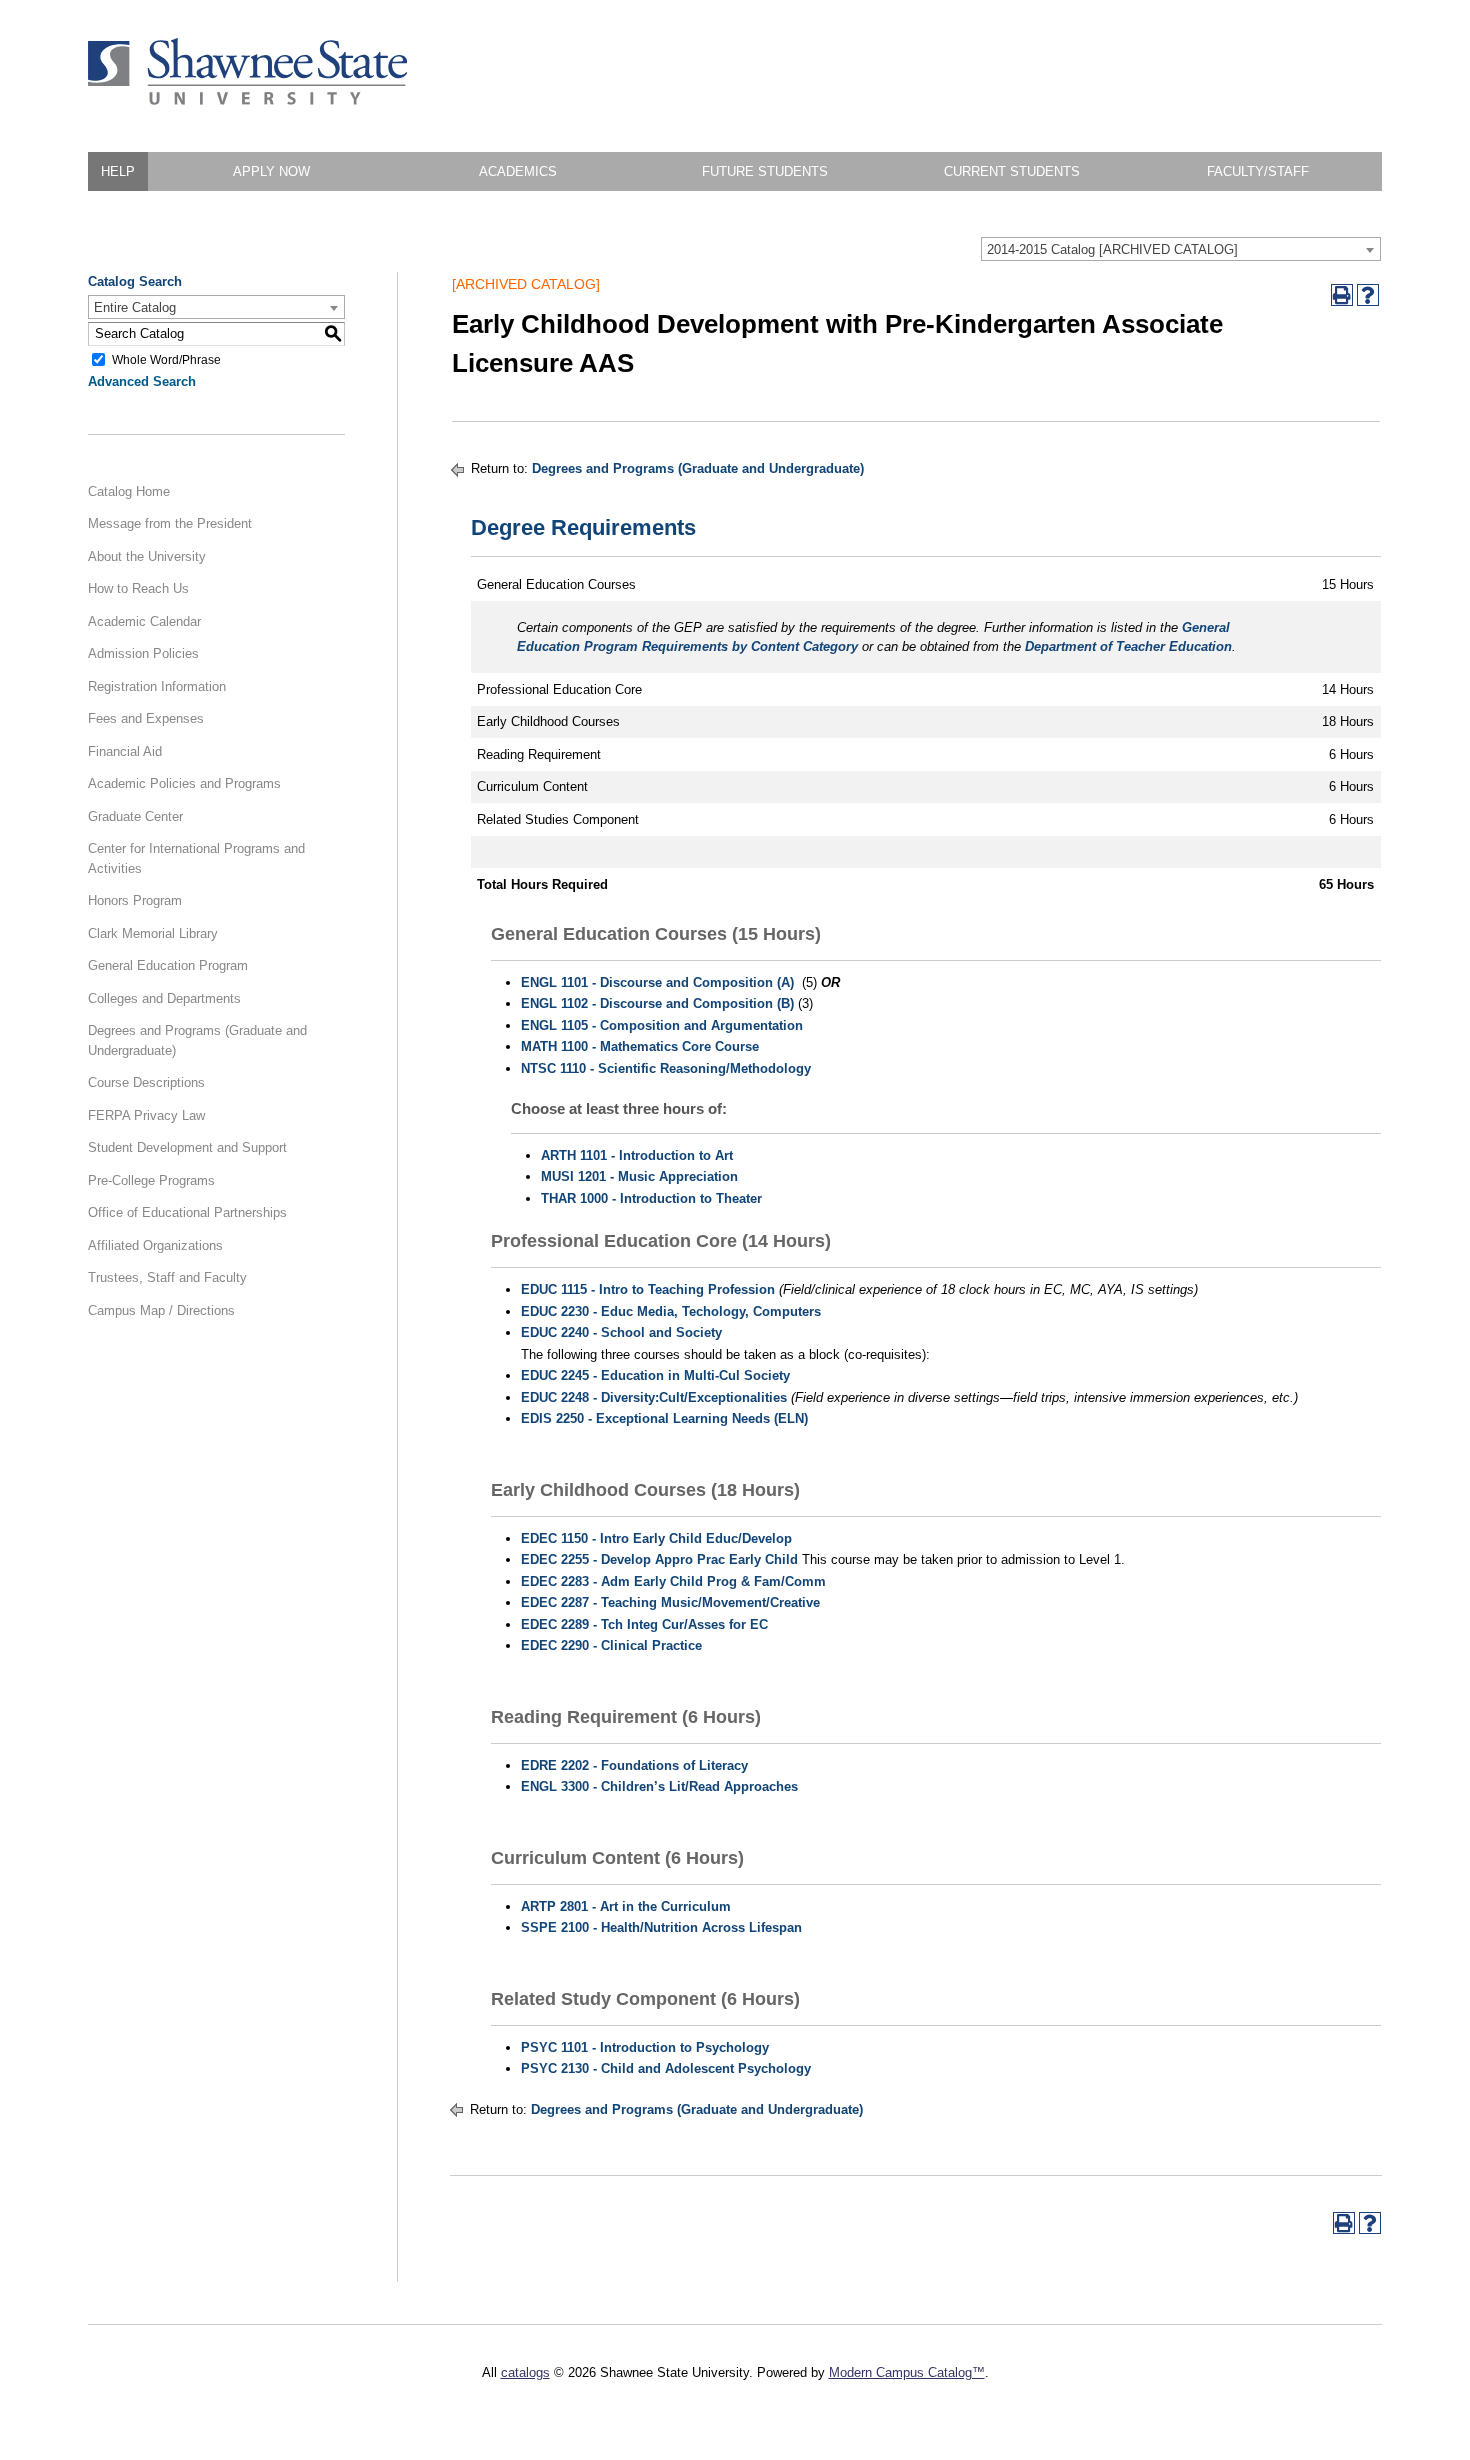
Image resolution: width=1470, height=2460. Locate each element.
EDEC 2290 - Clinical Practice (611, 1645)
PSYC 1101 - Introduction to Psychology (645, 2047)
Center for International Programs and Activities (196, 858)
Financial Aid (125, 751)
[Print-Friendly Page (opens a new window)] (1342, 295)
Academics (518, 171)
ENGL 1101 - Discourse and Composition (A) (657, 982)
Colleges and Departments (164, 998)
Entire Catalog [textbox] (135, 307)
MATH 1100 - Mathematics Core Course (640, 1046)
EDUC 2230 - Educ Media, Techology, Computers (671, 1311)
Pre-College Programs (151, 1180)
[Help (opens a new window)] (1368, 295)
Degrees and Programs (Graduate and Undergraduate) (197, 1040)
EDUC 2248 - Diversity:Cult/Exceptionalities (654, 1397)
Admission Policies (143, 653)
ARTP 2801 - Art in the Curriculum (626, 1906)
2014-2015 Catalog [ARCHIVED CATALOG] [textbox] (1112, 249)
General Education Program (168, 965)
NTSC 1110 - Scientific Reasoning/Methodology (666, 1068)
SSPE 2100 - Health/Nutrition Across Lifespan (661, 1927)
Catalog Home (129, 491)
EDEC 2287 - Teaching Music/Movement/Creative (670, 1602)
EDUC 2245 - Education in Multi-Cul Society (655, 1375)
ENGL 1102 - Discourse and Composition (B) (657, 1003)
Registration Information (157, 686)
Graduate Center (135, 816)
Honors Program (135, 900)
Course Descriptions (146, 1082)
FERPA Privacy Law (146, 1115)
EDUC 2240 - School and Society (621, 1332)
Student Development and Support (187, 1147)
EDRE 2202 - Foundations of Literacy (634, 1765)
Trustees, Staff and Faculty (167, 1277)
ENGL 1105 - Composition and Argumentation (662, 1025)
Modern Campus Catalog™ (907, 2372)
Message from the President (170, 523)
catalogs (525, 2372)
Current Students (1012, 171)
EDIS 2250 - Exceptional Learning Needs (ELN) (664, 1418)
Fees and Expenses (146, 718)
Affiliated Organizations (155, 1245)
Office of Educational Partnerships (187, 1212)
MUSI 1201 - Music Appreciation (639, 1176)
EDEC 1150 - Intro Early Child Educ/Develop (656, 1538)
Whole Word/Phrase (166, 359)
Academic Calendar (144, 621)
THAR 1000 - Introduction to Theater (651, 1198)
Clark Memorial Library (153, 933)
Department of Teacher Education (1128, 646)
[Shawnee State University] (248, 100)
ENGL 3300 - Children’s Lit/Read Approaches (659, 1786)
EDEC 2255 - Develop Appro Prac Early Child (659, 1559)
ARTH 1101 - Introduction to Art (637, 1155)
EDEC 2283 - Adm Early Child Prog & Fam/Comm (673, 1581)
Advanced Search (142, 381)
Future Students (765, 171)
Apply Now (271, 171)
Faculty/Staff (1258, 171)
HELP (118, 171)
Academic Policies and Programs (184, 783)
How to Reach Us (138, 588)
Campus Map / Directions (161, 1310)
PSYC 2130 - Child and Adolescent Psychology (666, 2068)
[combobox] (1181, 249)
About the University (147, 556)
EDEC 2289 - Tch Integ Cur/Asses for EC (644, 1624)
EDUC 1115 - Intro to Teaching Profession (648, 1289)
